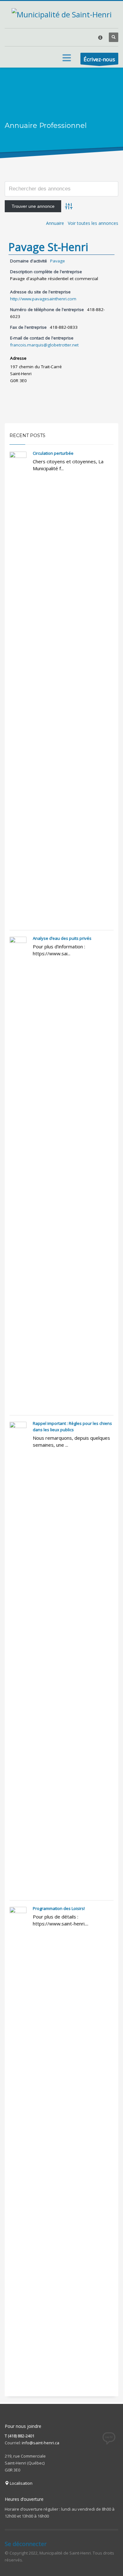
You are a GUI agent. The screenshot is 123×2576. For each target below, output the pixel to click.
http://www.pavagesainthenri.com (43, 299)
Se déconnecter (26, 2544)
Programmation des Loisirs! (59, 1908)
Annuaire (55, 223)
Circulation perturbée (53, 453)
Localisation (21, 2483)
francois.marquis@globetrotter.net (44, 345)
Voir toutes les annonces (93, 223)
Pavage (58, 261)
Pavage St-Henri (48, 247)
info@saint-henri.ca (41, 2443)
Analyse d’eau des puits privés (62, 938)
